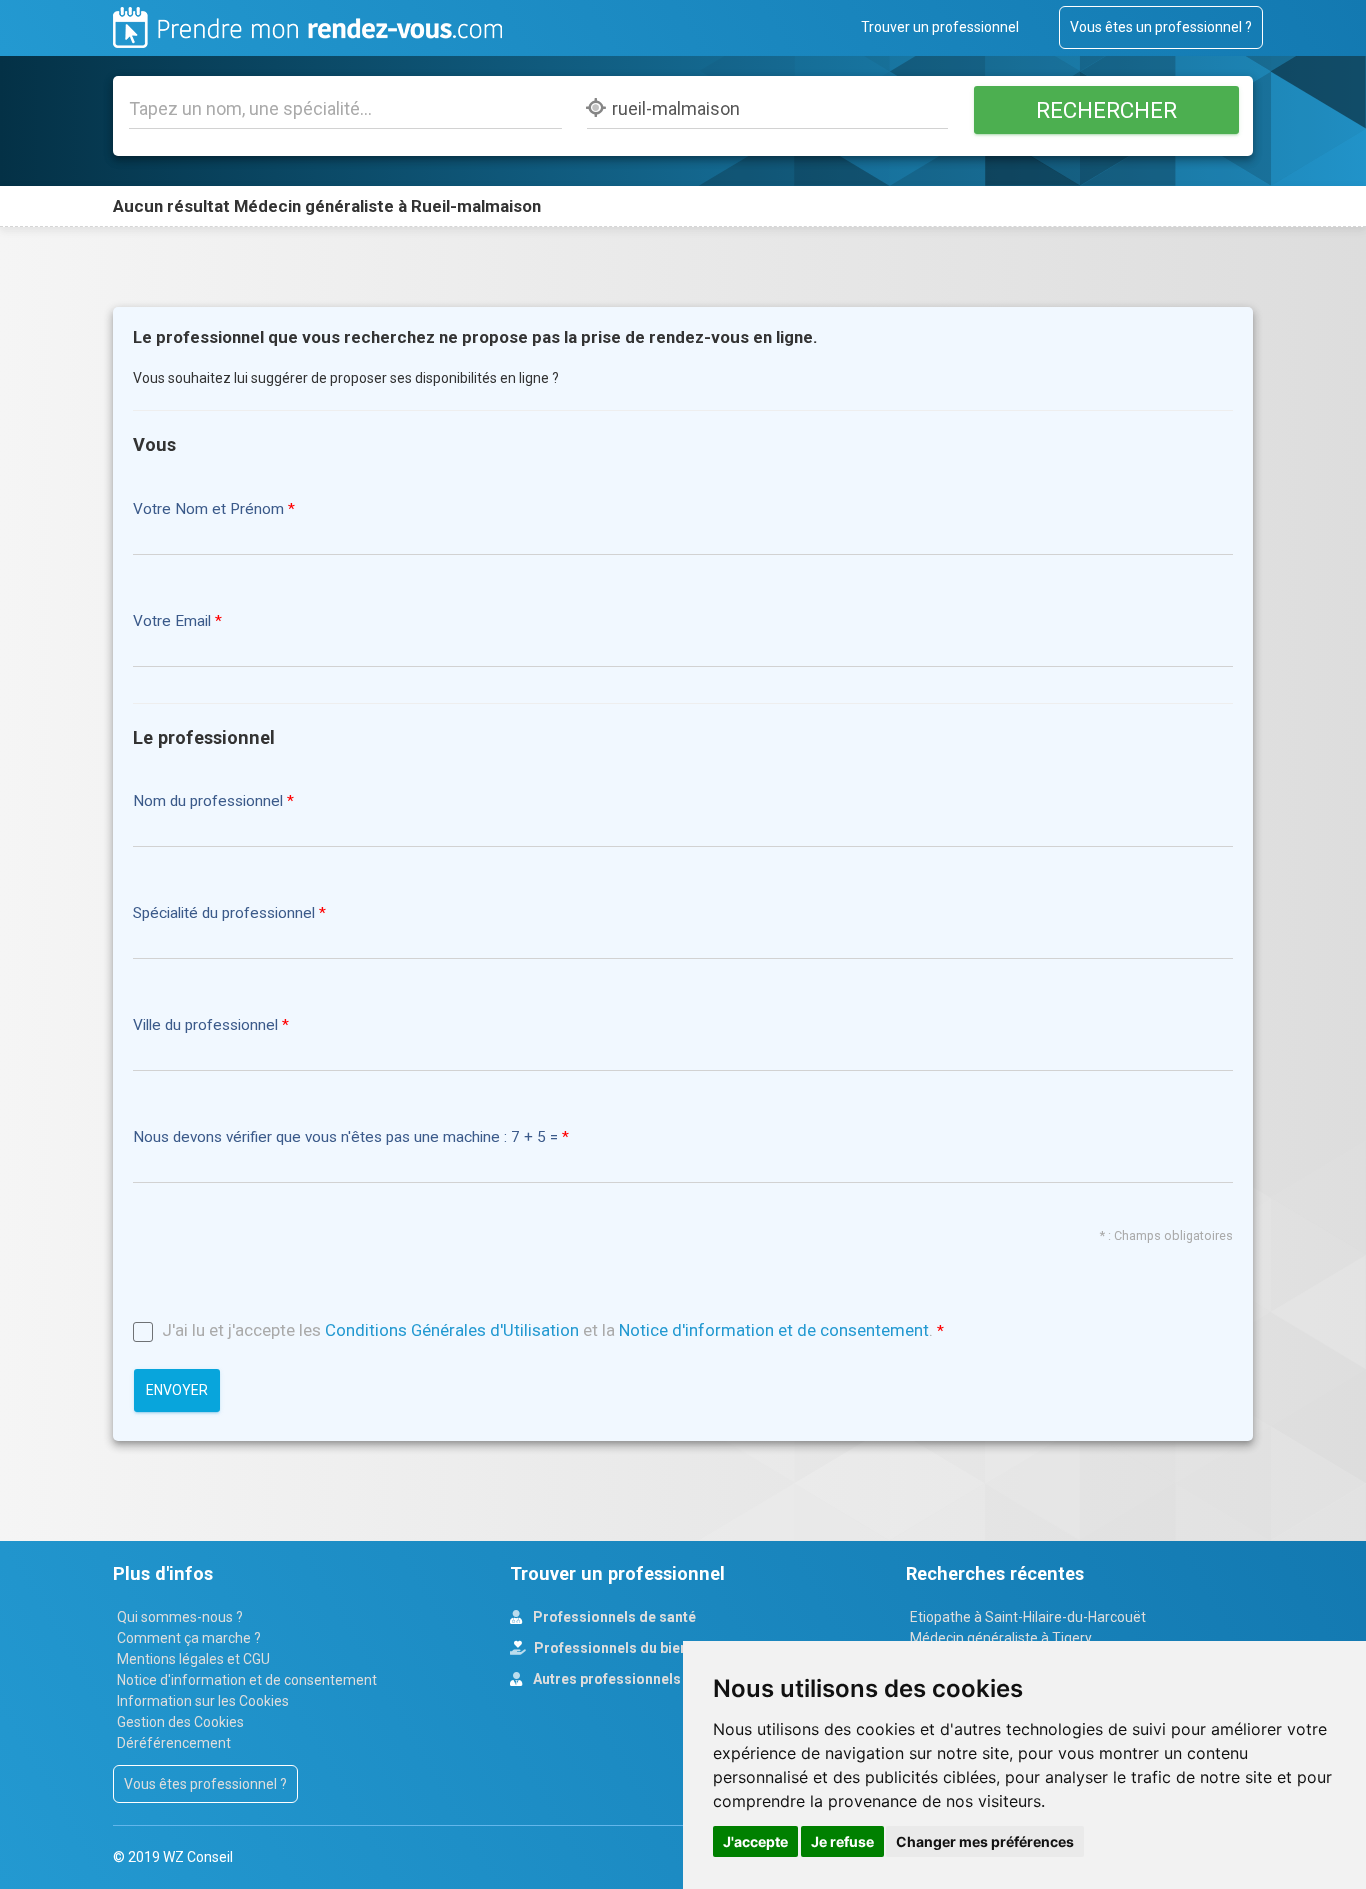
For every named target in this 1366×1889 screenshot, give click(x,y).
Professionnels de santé (613, 1617)
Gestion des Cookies (180, 1722)
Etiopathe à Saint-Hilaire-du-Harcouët (1028, 1617)
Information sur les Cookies (203, 1701)
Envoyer (177, 1390)
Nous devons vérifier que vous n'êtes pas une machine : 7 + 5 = (347, 1137)
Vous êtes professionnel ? (205, 1784)
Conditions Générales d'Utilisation (452, 1330)
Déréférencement (174, 1743)
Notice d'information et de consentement (774, 1330)
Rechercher (1105, 110)
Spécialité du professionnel (224, 913)
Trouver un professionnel (940, 27)
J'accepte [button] (755, 1841)
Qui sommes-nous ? (180, 1617)
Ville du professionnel (205, 1025)
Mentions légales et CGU (193, 1659)
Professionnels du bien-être (626, 1648)
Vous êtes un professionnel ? (1161, 27)
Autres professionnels (605, 1679)
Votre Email (172, 621)
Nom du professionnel (208, 801)
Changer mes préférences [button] (985, 1841)
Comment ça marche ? (189, 1638)
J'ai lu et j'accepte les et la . (547, 1330)
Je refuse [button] (842, 1841)
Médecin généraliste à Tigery (1001, 1638)
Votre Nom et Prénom (208, 509)
